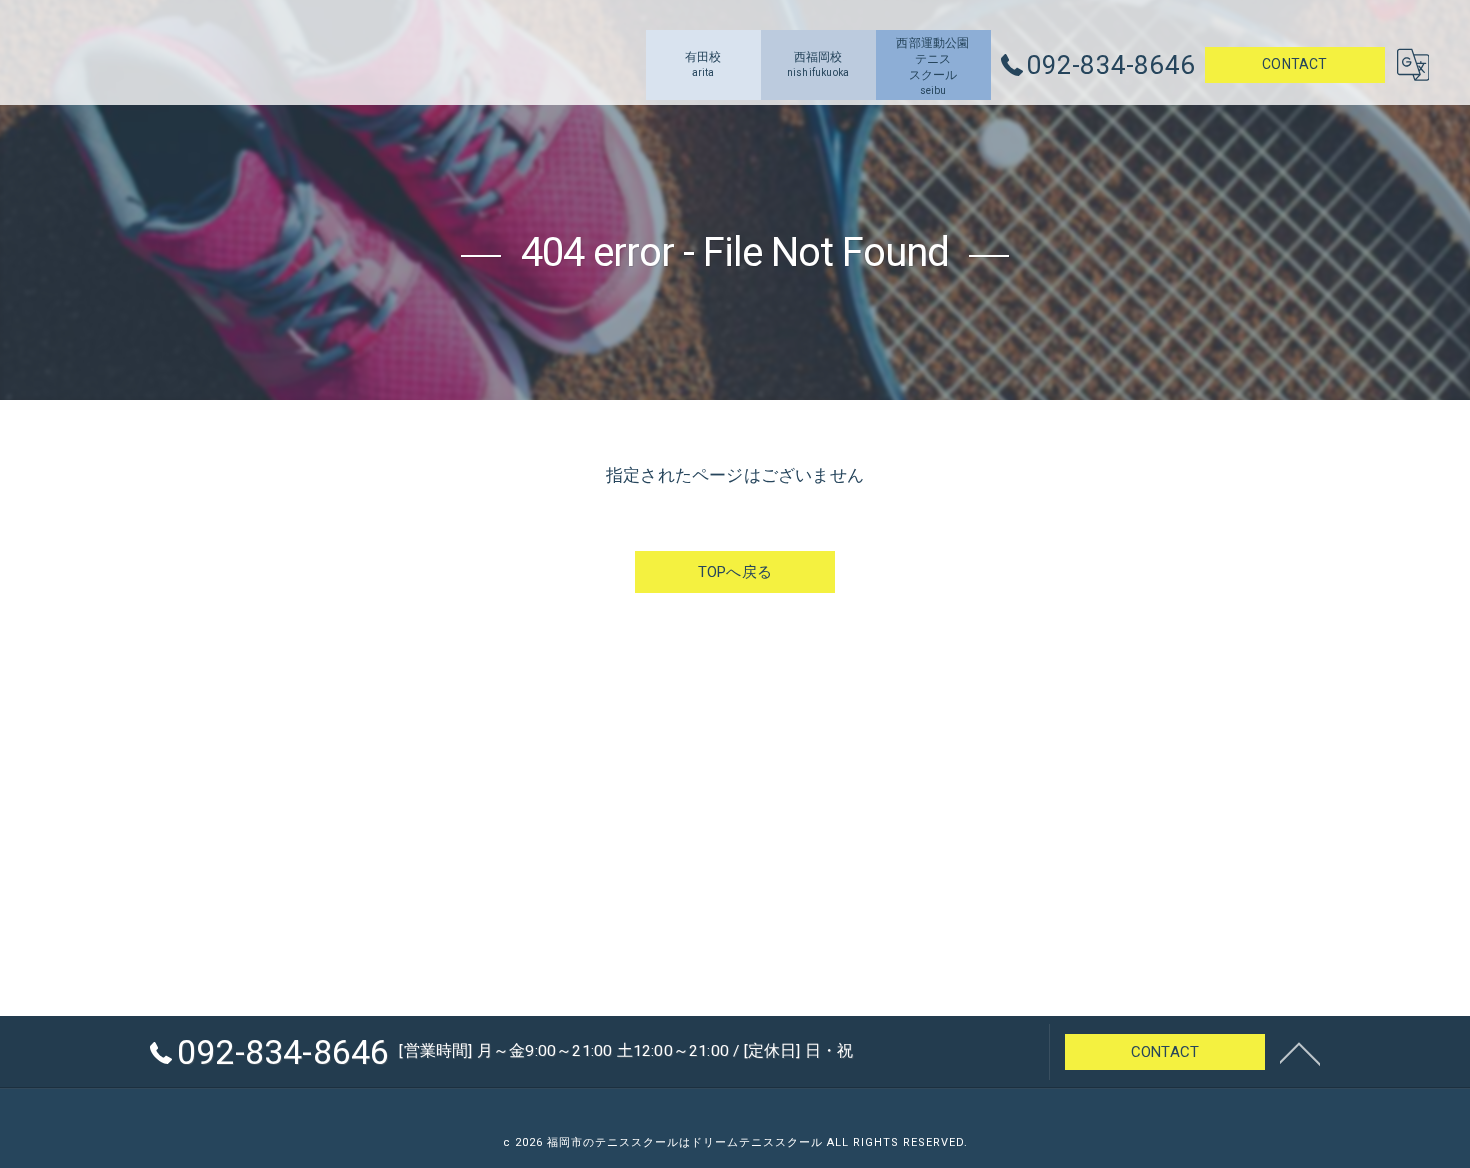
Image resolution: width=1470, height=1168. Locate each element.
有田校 (703, 64)
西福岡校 (818, 64)
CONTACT (1294, 64)
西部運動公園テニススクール (932, 66)
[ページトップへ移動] (1300, 1052)
